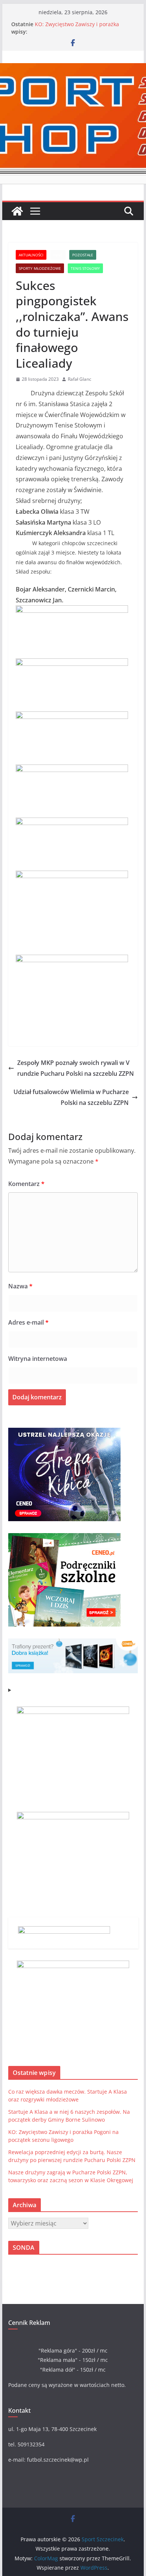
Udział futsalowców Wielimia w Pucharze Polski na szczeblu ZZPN (71, 1097)
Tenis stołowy (85, 268)
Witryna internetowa (38, 1359)
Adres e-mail (28, 1322)
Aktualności (31, 255)
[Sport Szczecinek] (17, 211)
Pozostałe (83, 255)
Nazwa (20, 1286)
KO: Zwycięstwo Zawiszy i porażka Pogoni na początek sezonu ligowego (80, 28)
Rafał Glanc (80, 379)
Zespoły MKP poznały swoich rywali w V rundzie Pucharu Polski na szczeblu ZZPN (76, 1068)
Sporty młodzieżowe (40, 268)
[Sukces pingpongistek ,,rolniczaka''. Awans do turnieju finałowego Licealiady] (72, 611)
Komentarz (26, 1184)
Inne (58, 255)
